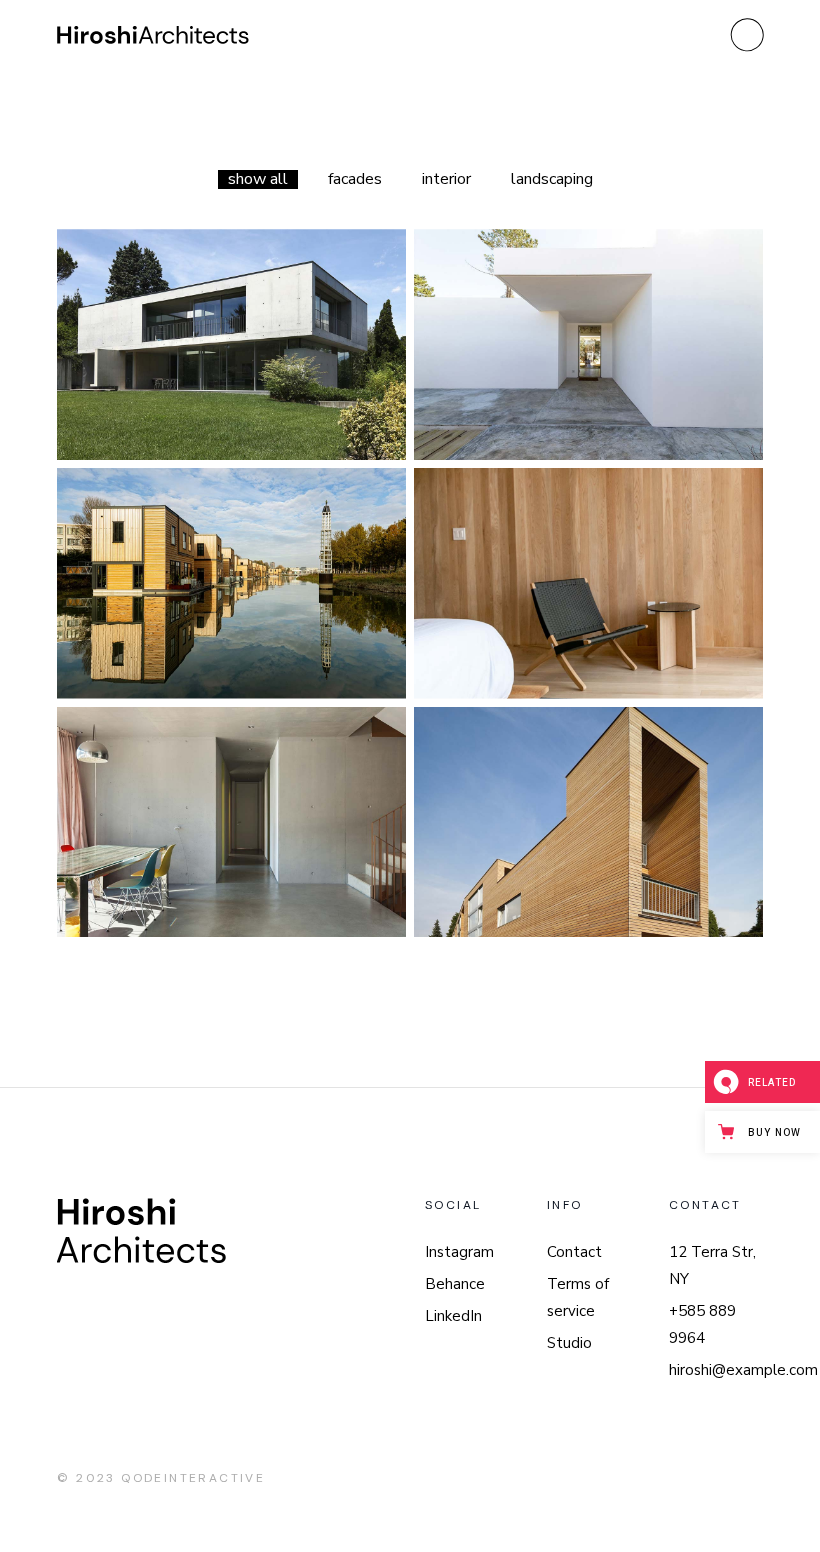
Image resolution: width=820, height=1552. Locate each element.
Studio (569, 1343)
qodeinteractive (193, 1478)
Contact (574, 1252)
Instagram (459, 1252)
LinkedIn (453, 1316)
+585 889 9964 (702, 1324)
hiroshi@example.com (743, 1370)
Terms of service (578, 1297)
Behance (455, 1284)
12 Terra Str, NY (712, 1265)
